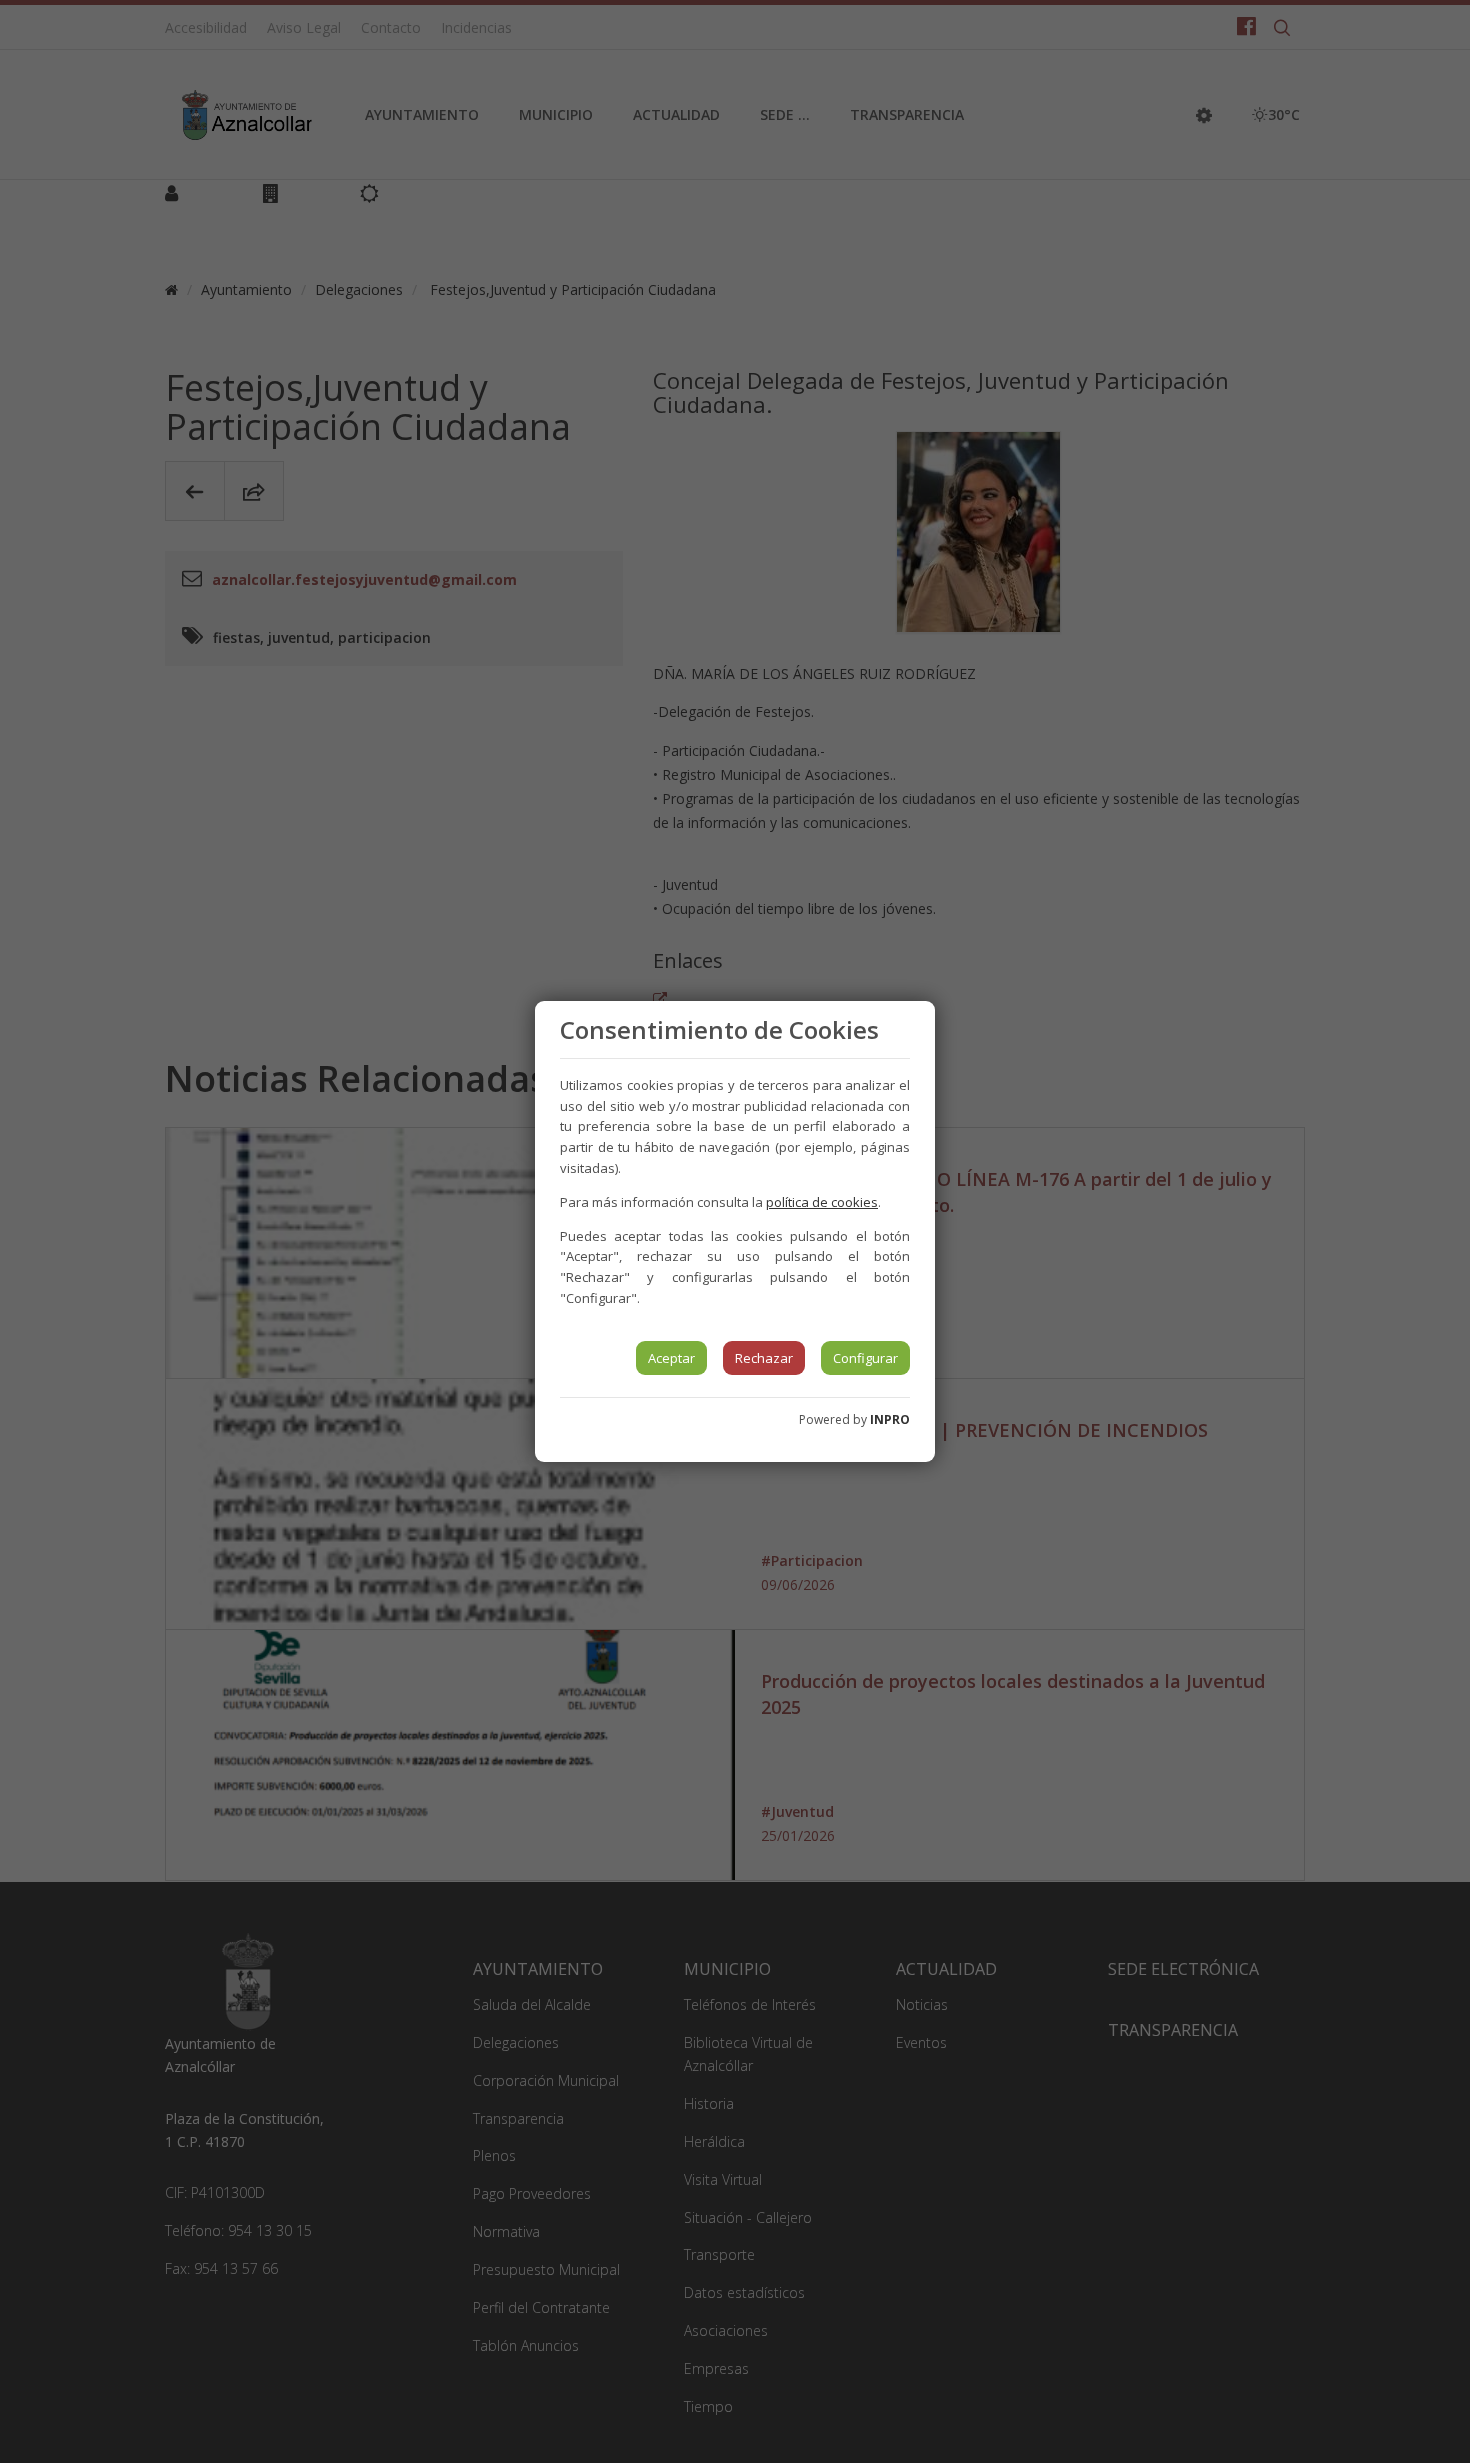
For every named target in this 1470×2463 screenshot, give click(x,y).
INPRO (890, 1419)
